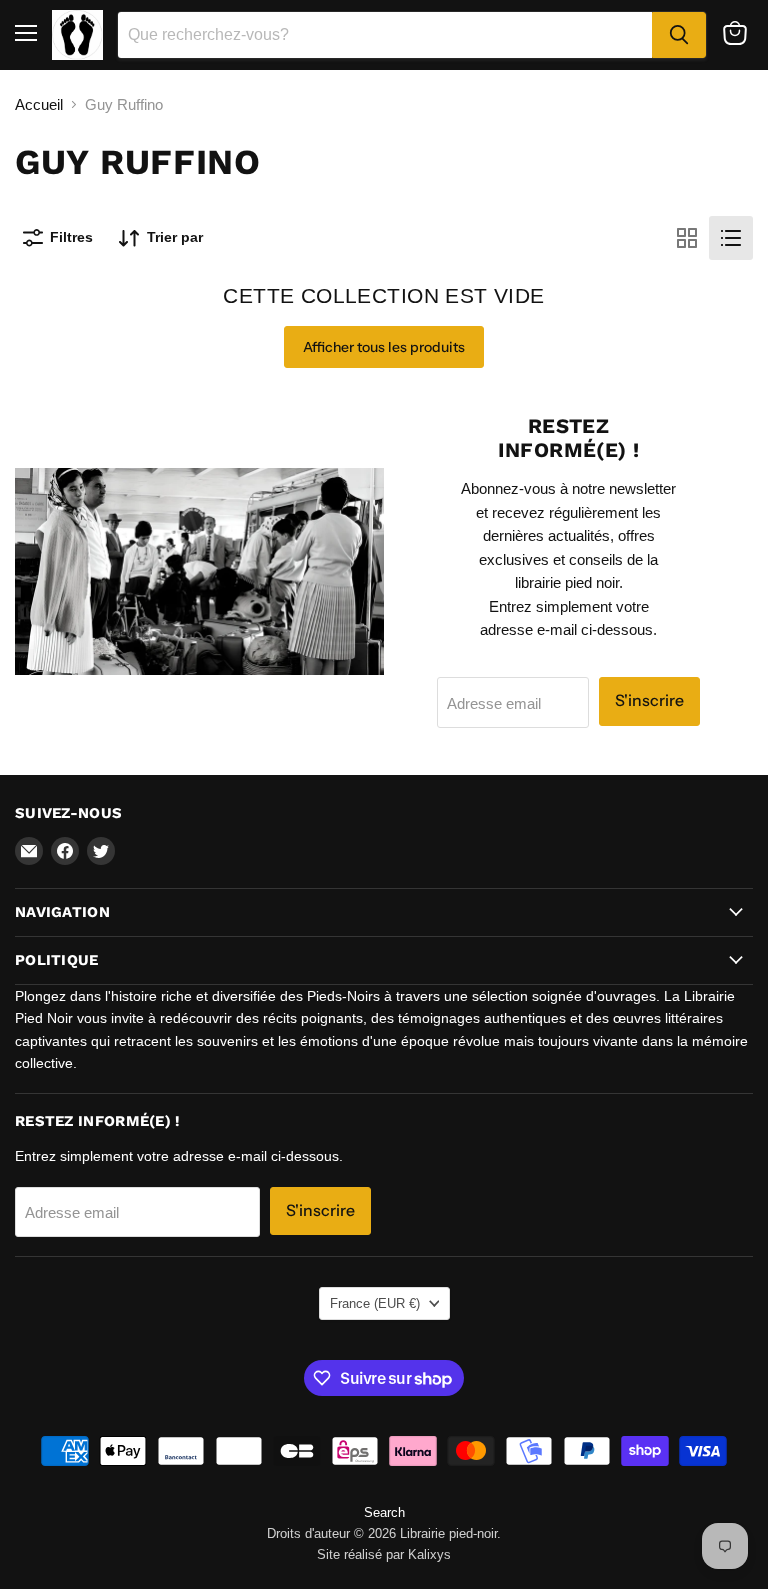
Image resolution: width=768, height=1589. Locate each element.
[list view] (731, 238)
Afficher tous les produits (384, 347)
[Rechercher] (679, 35)
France (375, 1303)
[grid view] (687, 238)
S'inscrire (649, 700)
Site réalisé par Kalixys (384, 1554)
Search (384, 1512)
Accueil (39, 104)
